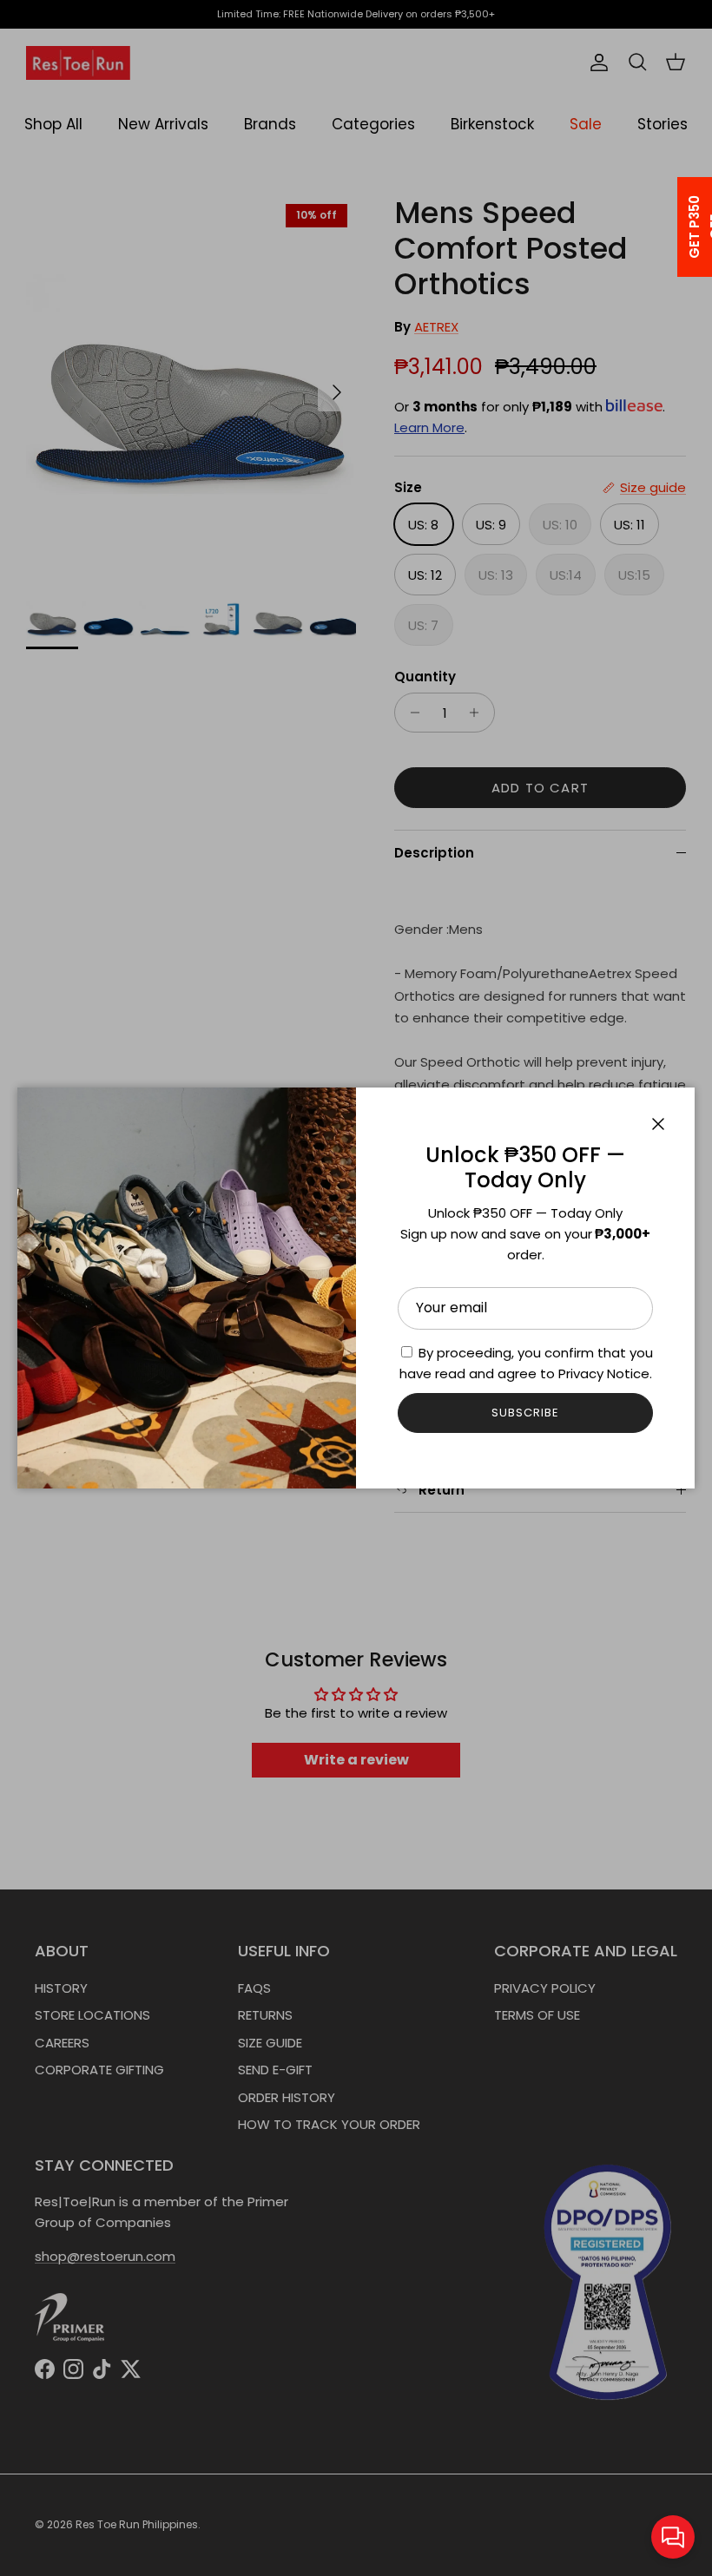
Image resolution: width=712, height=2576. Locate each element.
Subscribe (525, 1413)
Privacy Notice (604, 1373)
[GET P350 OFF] (672, 227)
